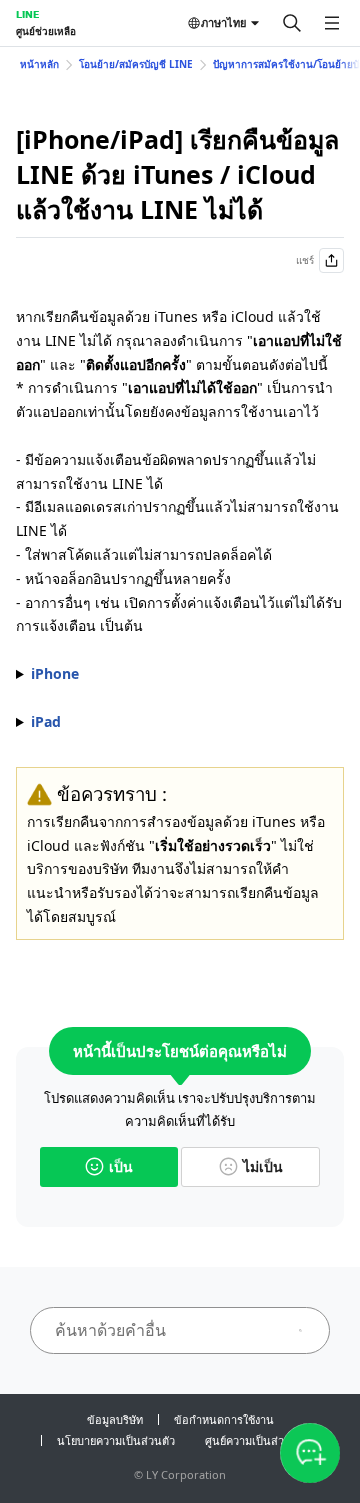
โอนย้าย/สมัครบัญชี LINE (136, 64)
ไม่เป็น (263, 1166)
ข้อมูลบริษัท (115, 1419)
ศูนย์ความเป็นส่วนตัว (255, 1440)
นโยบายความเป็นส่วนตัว (116, 1440)
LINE (27, 14)
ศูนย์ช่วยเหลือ (46, 31)
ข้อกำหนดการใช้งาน (224, 1419)
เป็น (121, 1166)
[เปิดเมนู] (332, 23)
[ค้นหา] (292, 23)
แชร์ (305, 260)
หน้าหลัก (39, 64)
